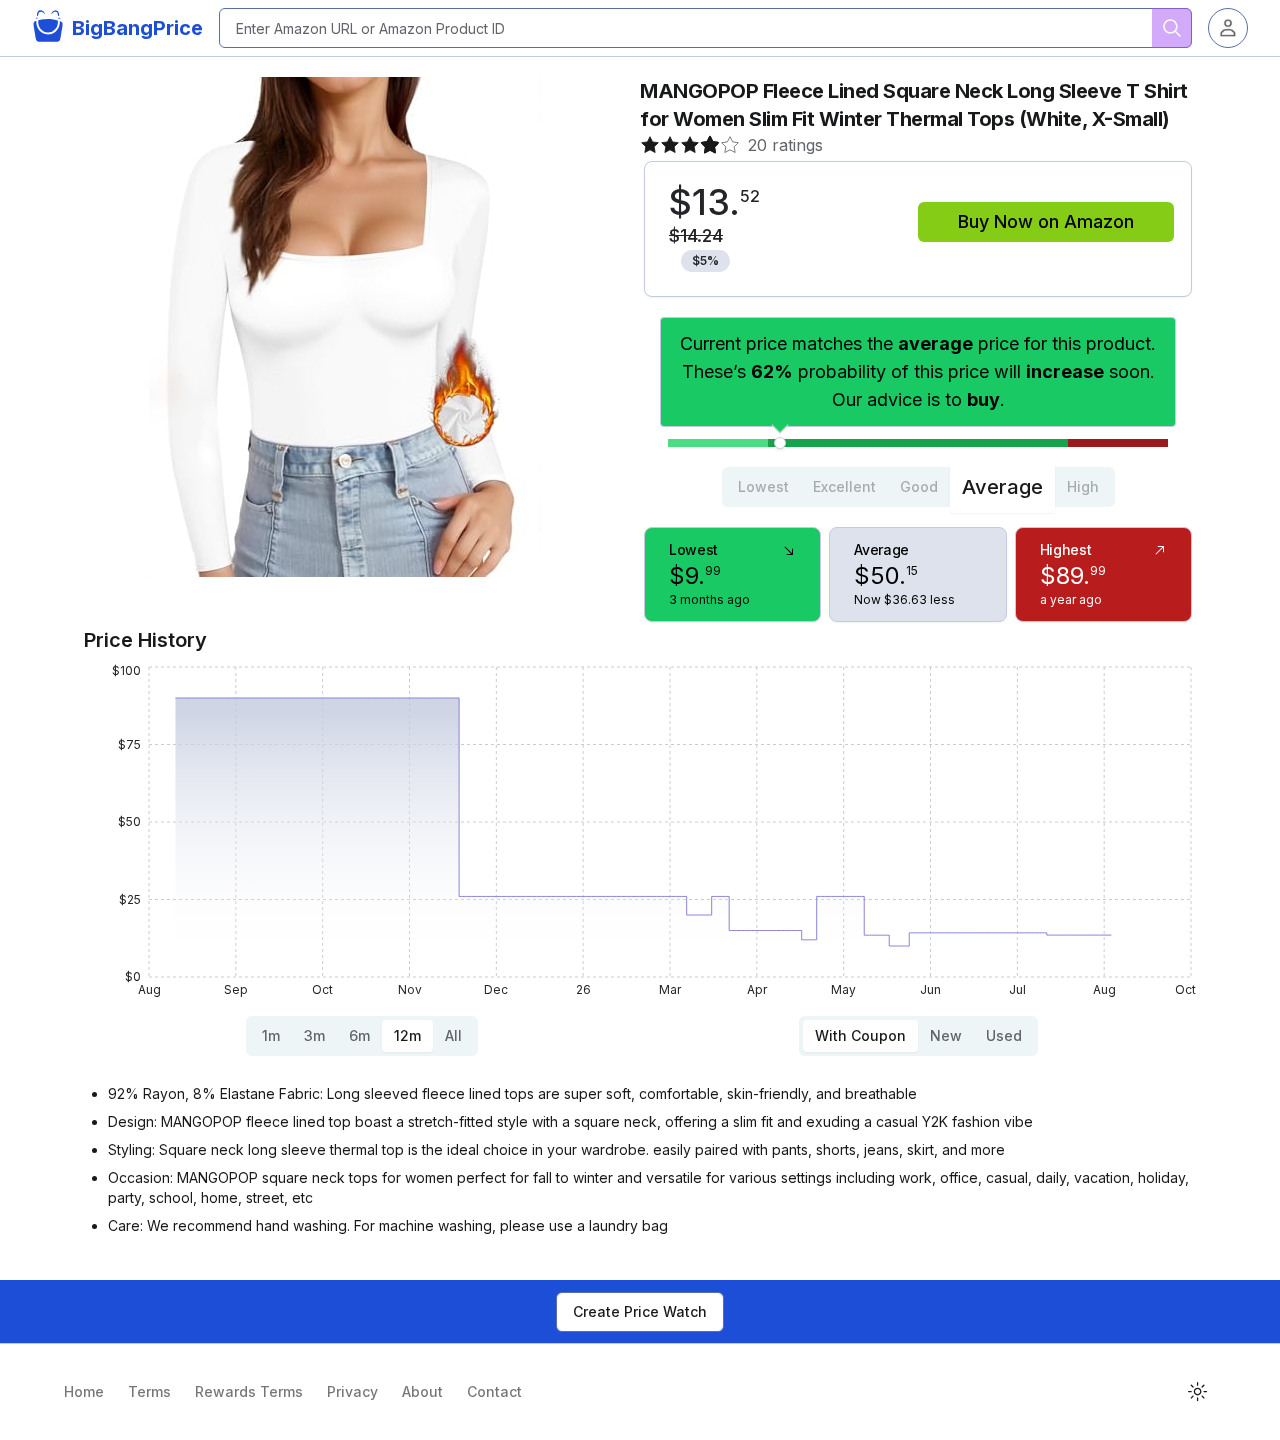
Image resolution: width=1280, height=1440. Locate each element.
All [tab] (453, 1035)
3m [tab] (314, 1035)
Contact (494, 1391)
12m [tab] (407, 1035)
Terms (149, 1391)
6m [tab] (359, 1035)
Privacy (352, 1391)
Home (84, 1391)
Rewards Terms (249, 1391)
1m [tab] (271, 1035)
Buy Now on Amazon (1046, 221)
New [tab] (946, 1035)
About (422, 1391)
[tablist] (918, 487)
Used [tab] (1004, 1035)
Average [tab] (1002, 487)
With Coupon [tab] (860, 1035)
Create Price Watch (640, 1311)
